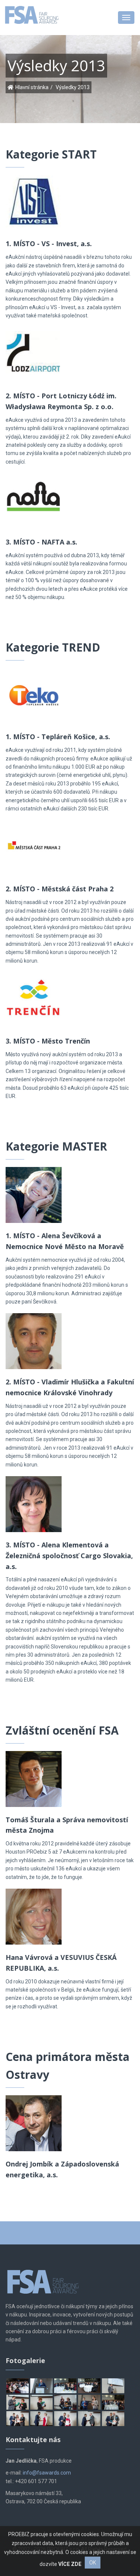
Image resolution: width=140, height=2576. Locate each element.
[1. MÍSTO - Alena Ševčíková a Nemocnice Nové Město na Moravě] (34, 1191)
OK (93, 2563)
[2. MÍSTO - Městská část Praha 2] (34, 844)
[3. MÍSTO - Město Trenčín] (34, 996)
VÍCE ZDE (70, 2564)
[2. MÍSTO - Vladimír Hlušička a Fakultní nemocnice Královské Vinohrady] (34, 1337)
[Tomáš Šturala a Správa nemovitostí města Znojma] (34, 1775)
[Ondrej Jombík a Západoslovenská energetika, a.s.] (34, 2119)
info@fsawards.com (47, 2473)
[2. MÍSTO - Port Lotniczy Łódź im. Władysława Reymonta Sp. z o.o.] (34, 351)
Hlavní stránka (32, 87)
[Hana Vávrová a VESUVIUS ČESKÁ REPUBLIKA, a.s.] (34, 1913)
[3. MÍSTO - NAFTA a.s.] (34, 497)
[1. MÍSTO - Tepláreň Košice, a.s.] (34, 692)
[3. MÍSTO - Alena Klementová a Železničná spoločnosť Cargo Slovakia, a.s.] (34, 1500)
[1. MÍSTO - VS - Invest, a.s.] (34, 199)
